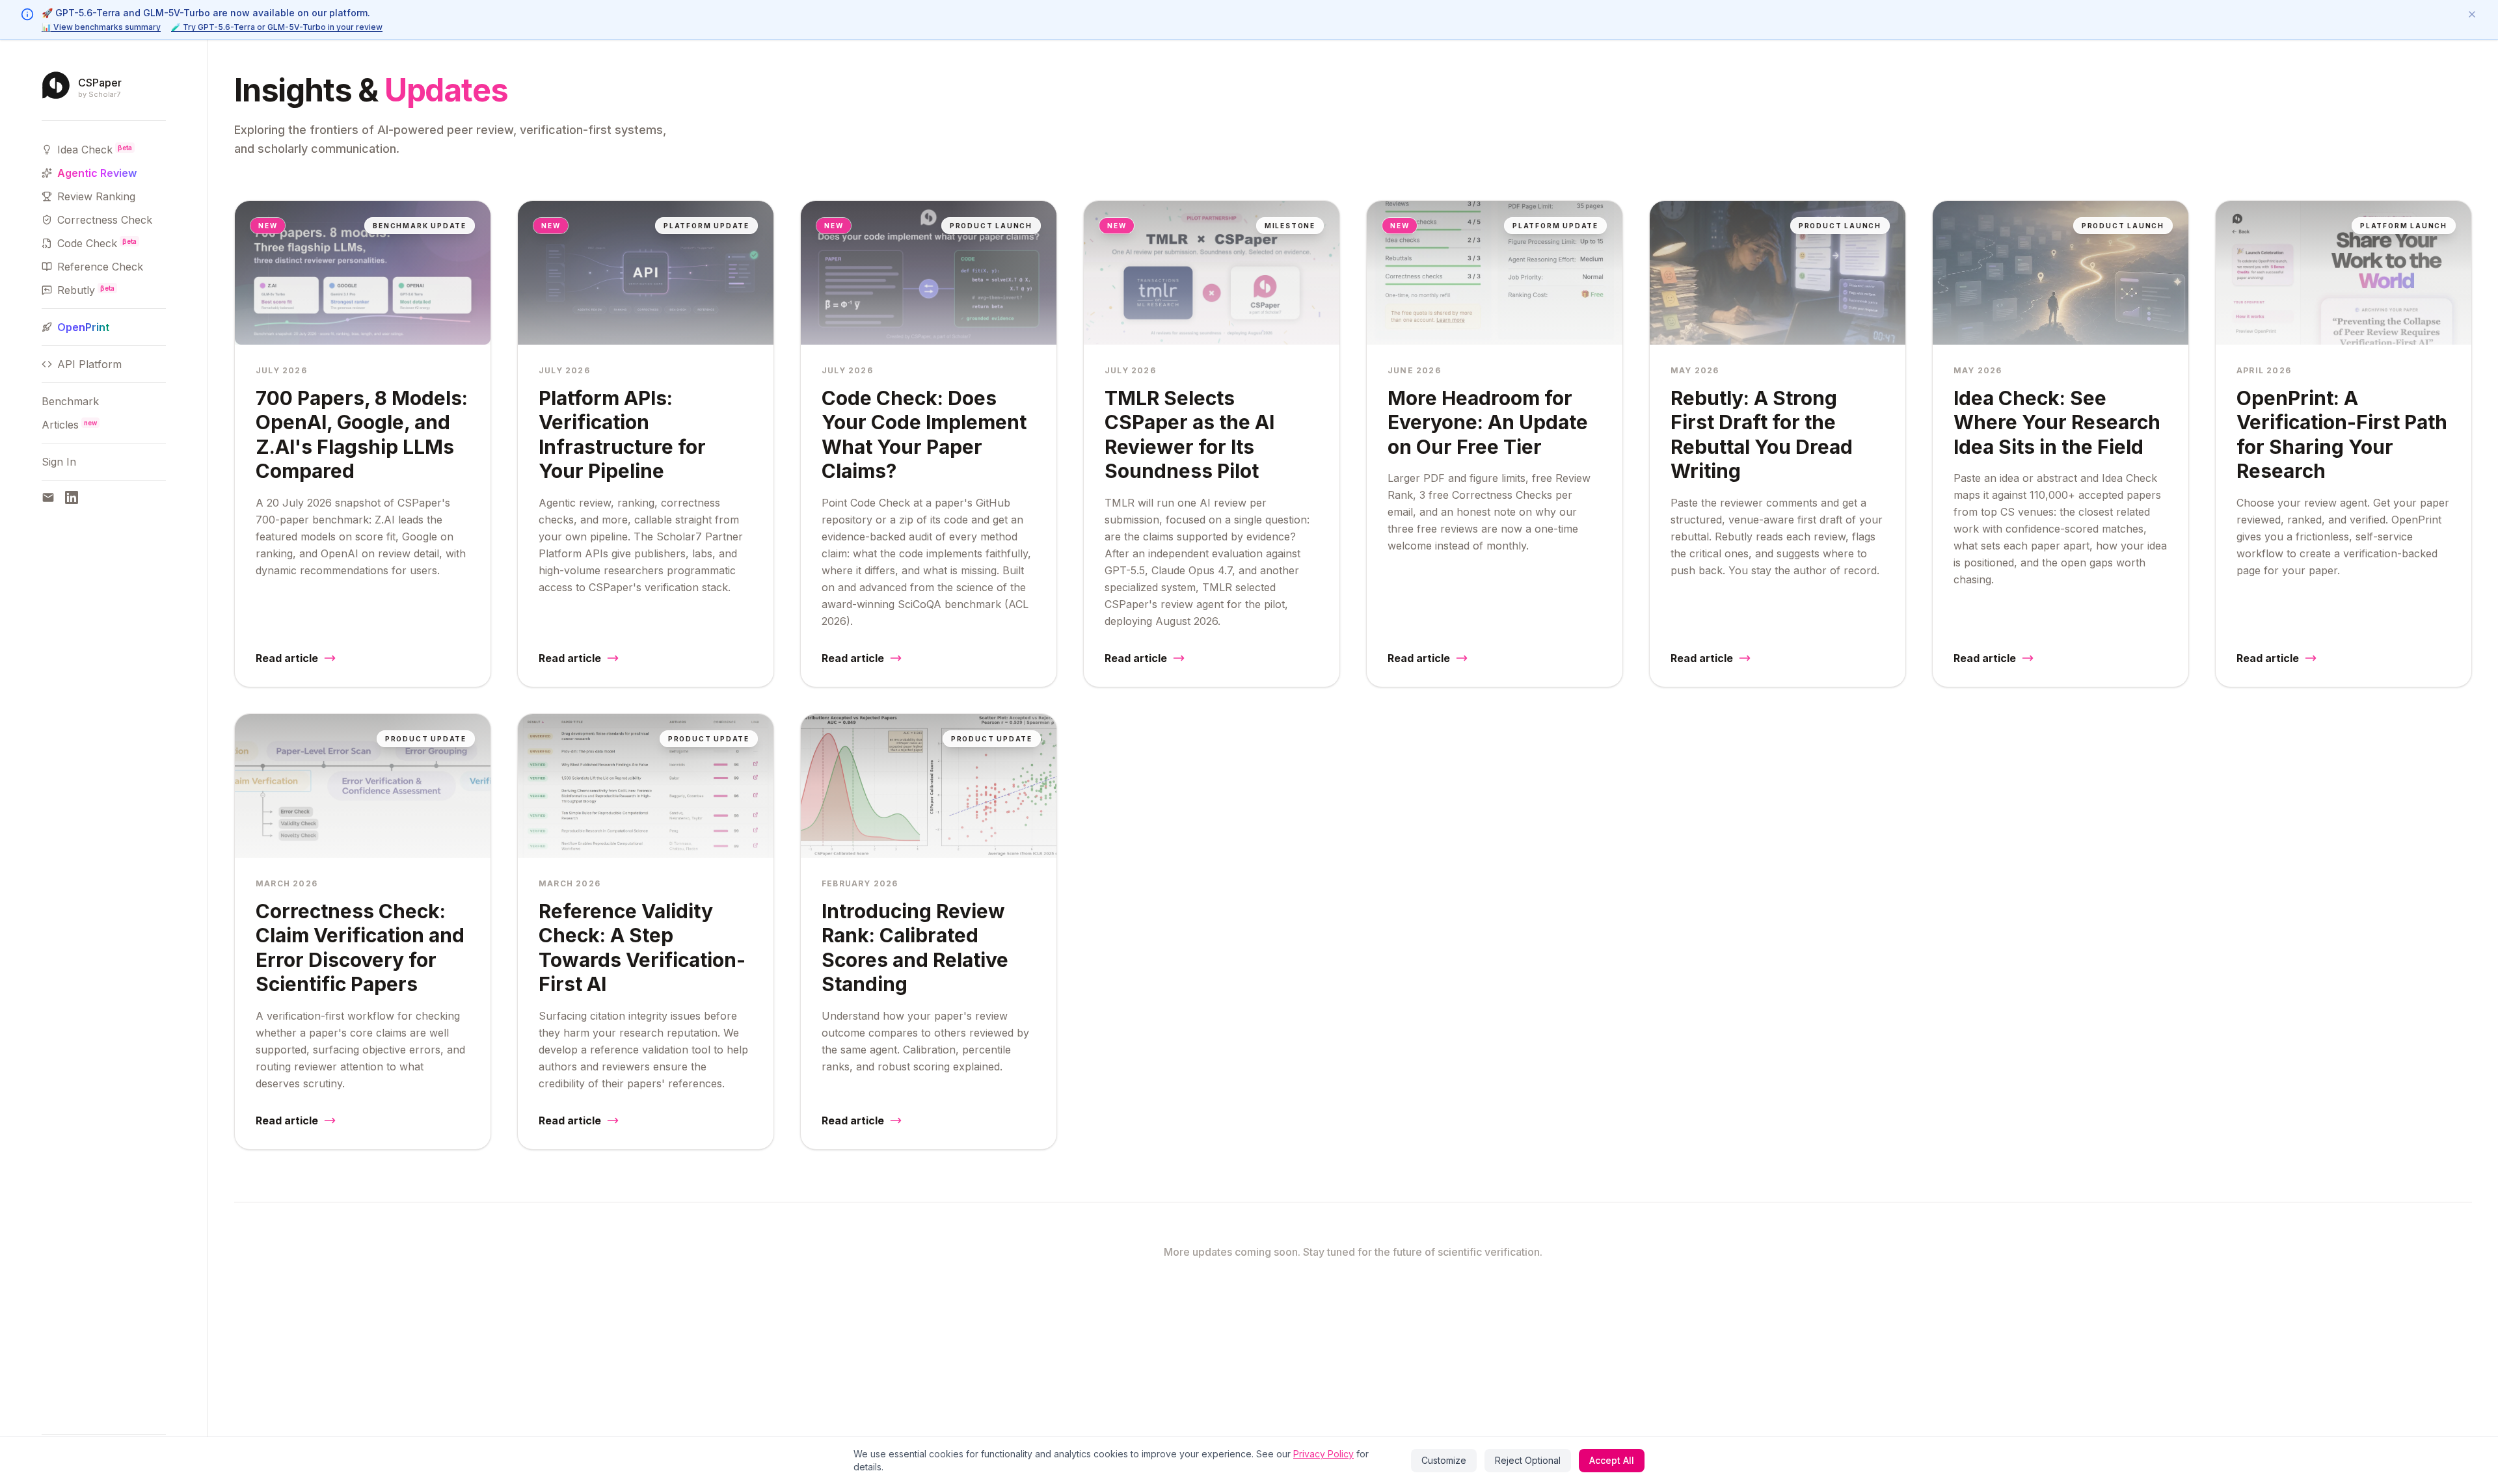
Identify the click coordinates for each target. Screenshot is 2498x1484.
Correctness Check (105, 220)
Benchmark (70, 401)
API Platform (89, 364)
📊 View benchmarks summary (101, 27)
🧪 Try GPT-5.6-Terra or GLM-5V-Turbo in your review (277, 27)
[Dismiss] (2472, 14)
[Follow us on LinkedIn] (72, 497)
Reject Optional (1528, 1460)
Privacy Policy (1323, 1454)
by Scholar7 (99, 95)
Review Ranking (96, 196)
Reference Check (100, 267)
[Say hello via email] (48, 497)
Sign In (59, 462)
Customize (1444, 1460)
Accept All (1612, 1460)
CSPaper (100, 83)
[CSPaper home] (56, 85)
